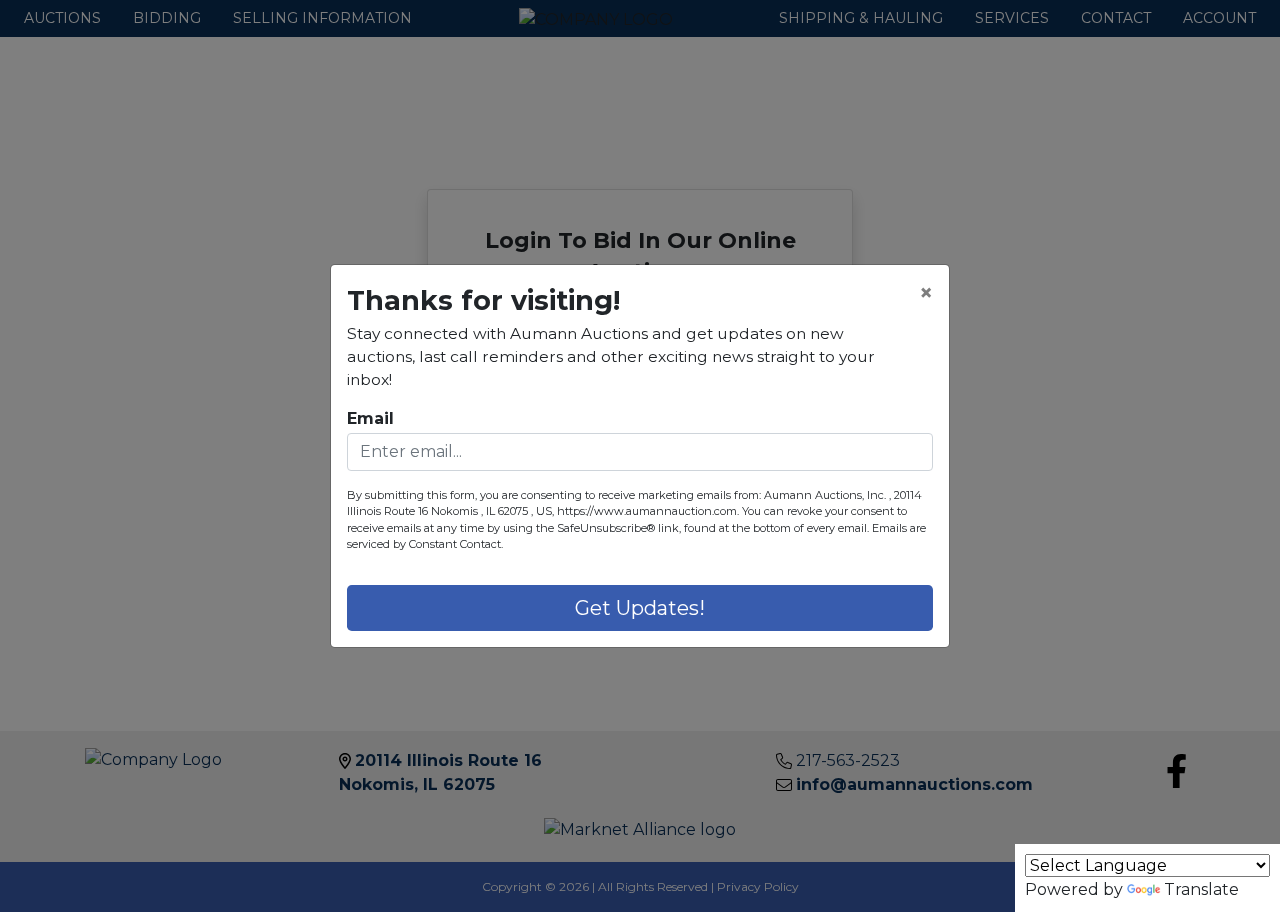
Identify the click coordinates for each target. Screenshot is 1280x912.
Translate (1201, 889)
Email (370, 418)
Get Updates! (640, 608)
